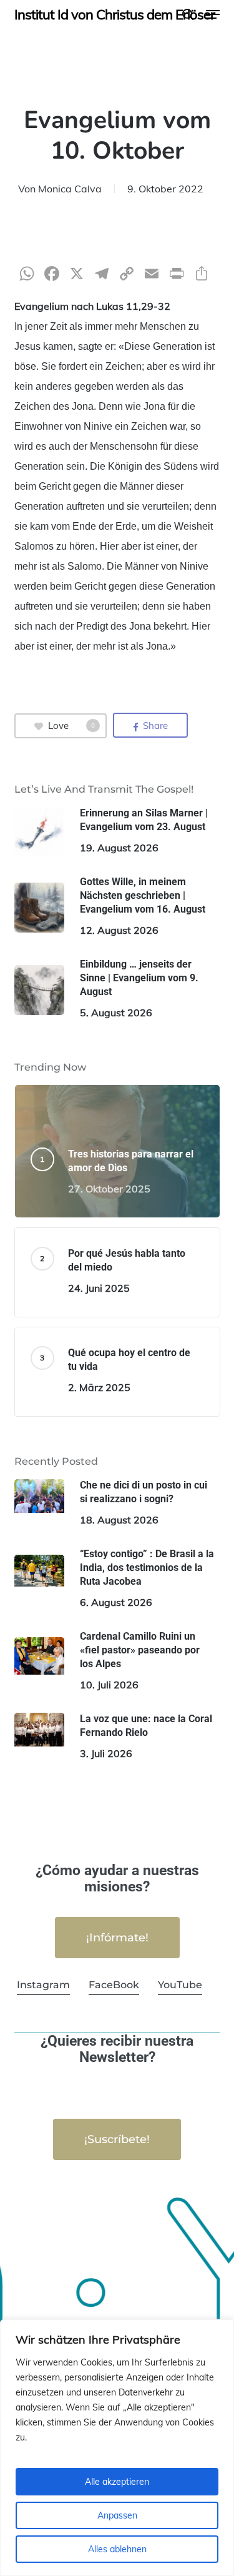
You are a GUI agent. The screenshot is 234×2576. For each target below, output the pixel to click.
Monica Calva (70, 189)
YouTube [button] (180, 1985)
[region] (117, 2448)
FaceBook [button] (114, 1985)
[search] (188, 14)
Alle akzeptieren (117, 2482)
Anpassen (117, 2515)
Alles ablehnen (117, 2549)
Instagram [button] (43, 1985)
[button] (213, 14)
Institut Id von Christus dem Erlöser (115, 14)
